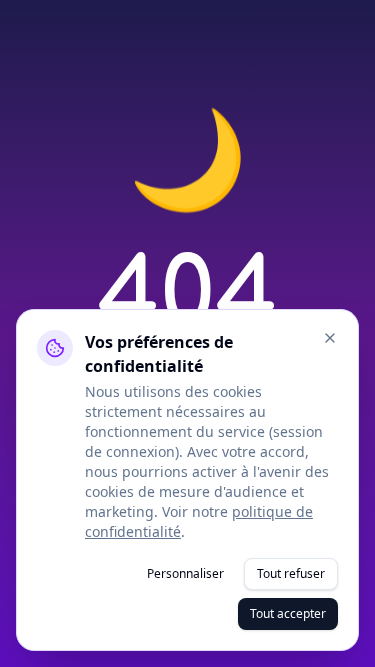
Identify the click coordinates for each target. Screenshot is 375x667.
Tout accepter (288, 613)
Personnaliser (185, 573)
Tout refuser (291, 573)
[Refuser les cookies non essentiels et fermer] (330, 338)
